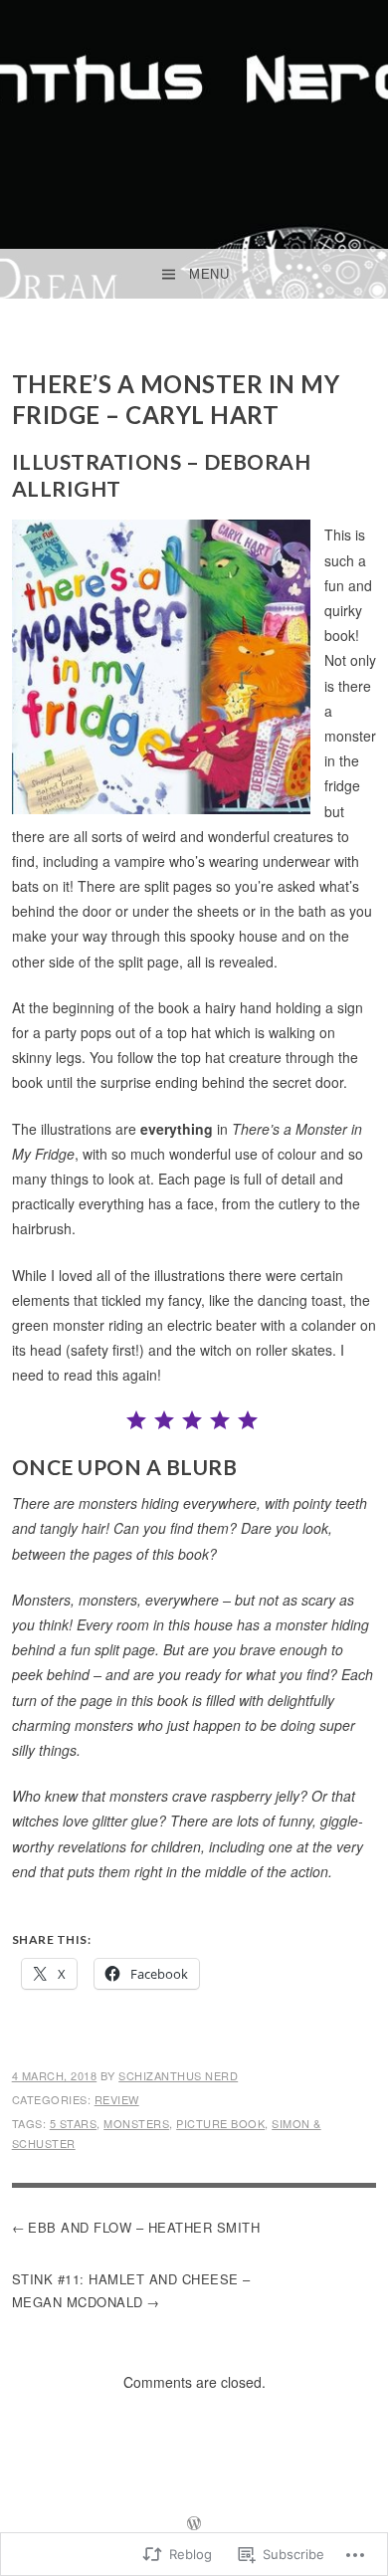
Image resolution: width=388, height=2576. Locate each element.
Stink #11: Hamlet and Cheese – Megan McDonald (131, 2290)
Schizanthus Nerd (178, 2075)
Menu (209, 274)
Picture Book (220, 2123)
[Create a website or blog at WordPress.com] (194, 2524)
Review (117, 2099)
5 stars (74, 2123)
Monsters (136, 2123)
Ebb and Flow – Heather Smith (144, 2227)
